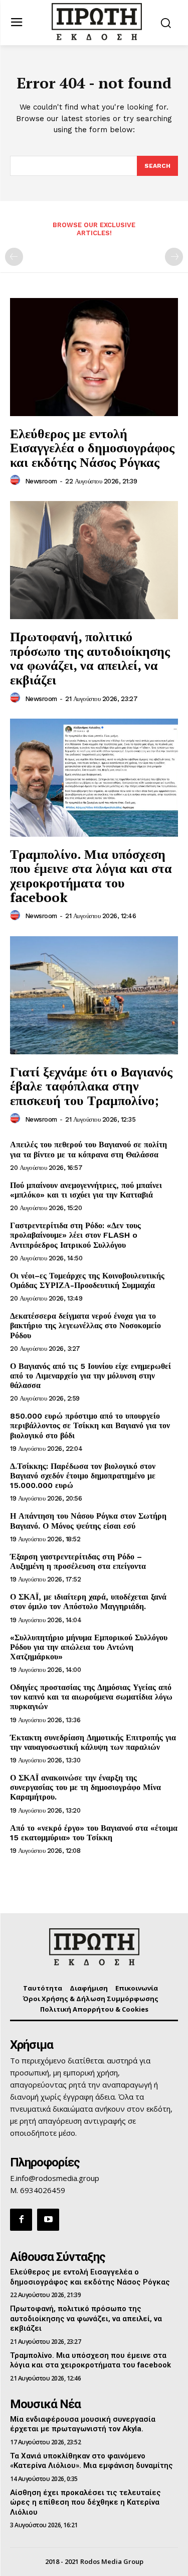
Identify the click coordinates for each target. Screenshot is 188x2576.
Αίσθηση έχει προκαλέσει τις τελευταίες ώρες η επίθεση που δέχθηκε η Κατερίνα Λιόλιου (85, 2502)
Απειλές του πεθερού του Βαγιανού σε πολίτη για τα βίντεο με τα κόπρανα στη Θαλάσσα (88, 1149)
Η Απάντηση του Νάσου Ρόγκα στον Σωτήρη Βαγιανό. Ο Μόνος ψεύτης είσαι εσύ (88, 1521)
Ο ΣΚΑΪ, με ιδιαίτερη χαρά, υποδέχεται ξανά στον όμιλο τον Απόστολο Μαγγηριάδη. (88, 1602)
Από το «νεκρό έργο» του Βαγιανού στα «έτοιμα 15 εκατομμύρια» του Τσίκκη (94, 1833)
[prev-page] (14, 257)
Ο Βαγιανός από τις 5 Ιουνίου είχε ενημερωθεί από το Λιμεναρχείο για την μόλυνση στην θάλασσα (90, 1376)
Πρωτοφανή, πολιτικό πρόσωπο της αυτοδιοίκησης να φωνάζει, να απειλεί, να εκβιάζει (90, 658)
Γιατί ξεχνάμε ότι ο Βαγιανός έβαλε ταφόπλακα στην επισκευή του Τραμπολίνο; (91, 1086)
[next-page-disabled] (174, 257)
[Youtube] (48, 2220)
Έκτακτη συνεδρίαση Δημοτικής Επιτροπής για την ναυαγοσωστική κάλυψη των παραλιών (93, 1742)
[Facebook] (21, 2220)
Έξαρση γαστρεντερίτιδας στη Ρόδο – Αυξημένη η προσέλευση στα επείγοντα (78, 1561)
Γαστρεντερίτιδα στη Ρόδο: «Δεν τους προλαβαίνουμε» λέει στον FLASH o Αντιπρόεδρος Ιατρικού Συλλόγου (75, 1235)
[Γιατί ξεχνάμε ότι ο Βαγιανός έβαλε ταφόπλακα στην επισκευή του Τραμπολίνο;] (94, 995)
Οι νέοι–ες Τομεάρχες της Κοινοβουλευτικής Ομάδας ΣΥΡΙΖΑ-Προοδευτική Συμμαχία (87, 1280)
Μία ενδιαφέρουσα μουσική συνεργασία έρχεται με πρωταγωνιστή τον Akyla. (83, 2424)
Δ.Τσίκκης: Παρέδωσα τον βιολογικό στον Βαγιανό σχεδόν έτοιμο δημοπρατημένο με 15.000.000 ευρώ (83, 1476)
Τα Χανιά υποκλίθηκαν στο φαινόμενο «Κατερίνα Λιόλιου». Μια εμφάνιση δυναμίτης (91, 2461)
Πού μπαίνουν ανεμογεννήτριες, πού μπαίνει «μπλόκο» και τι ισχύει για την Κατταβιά (86, 1190)
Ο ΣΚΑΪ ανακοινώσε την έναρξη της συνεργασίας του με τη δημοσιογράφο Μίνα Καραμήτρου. (85, 1787)
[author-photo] (17, 480)
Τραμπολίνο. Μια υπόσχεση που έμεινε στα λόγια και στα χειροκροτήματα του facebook (91, 875)
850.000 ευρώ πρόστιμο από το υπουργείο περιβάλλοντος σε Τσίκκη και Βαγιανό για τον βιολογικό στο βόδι (90, 1425)
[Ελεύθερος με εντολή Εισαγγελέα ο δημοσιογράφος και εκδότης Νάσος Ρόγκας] (94, 357)
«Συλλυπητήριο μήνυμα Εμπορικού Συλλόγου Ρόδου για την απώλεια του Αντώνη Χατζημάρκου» (89, 1647)
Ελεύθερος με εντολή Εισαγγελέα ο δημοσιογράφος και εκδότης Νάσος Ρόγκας (92, 448)
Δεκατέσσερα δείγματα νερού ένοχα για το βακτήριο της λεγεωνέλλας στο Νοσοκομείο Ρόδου (85, 1325)
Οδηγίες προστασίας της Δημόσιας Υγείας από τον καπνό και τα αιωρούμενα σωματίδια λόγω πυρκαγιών (91, 1697)
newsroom (41, 481)
